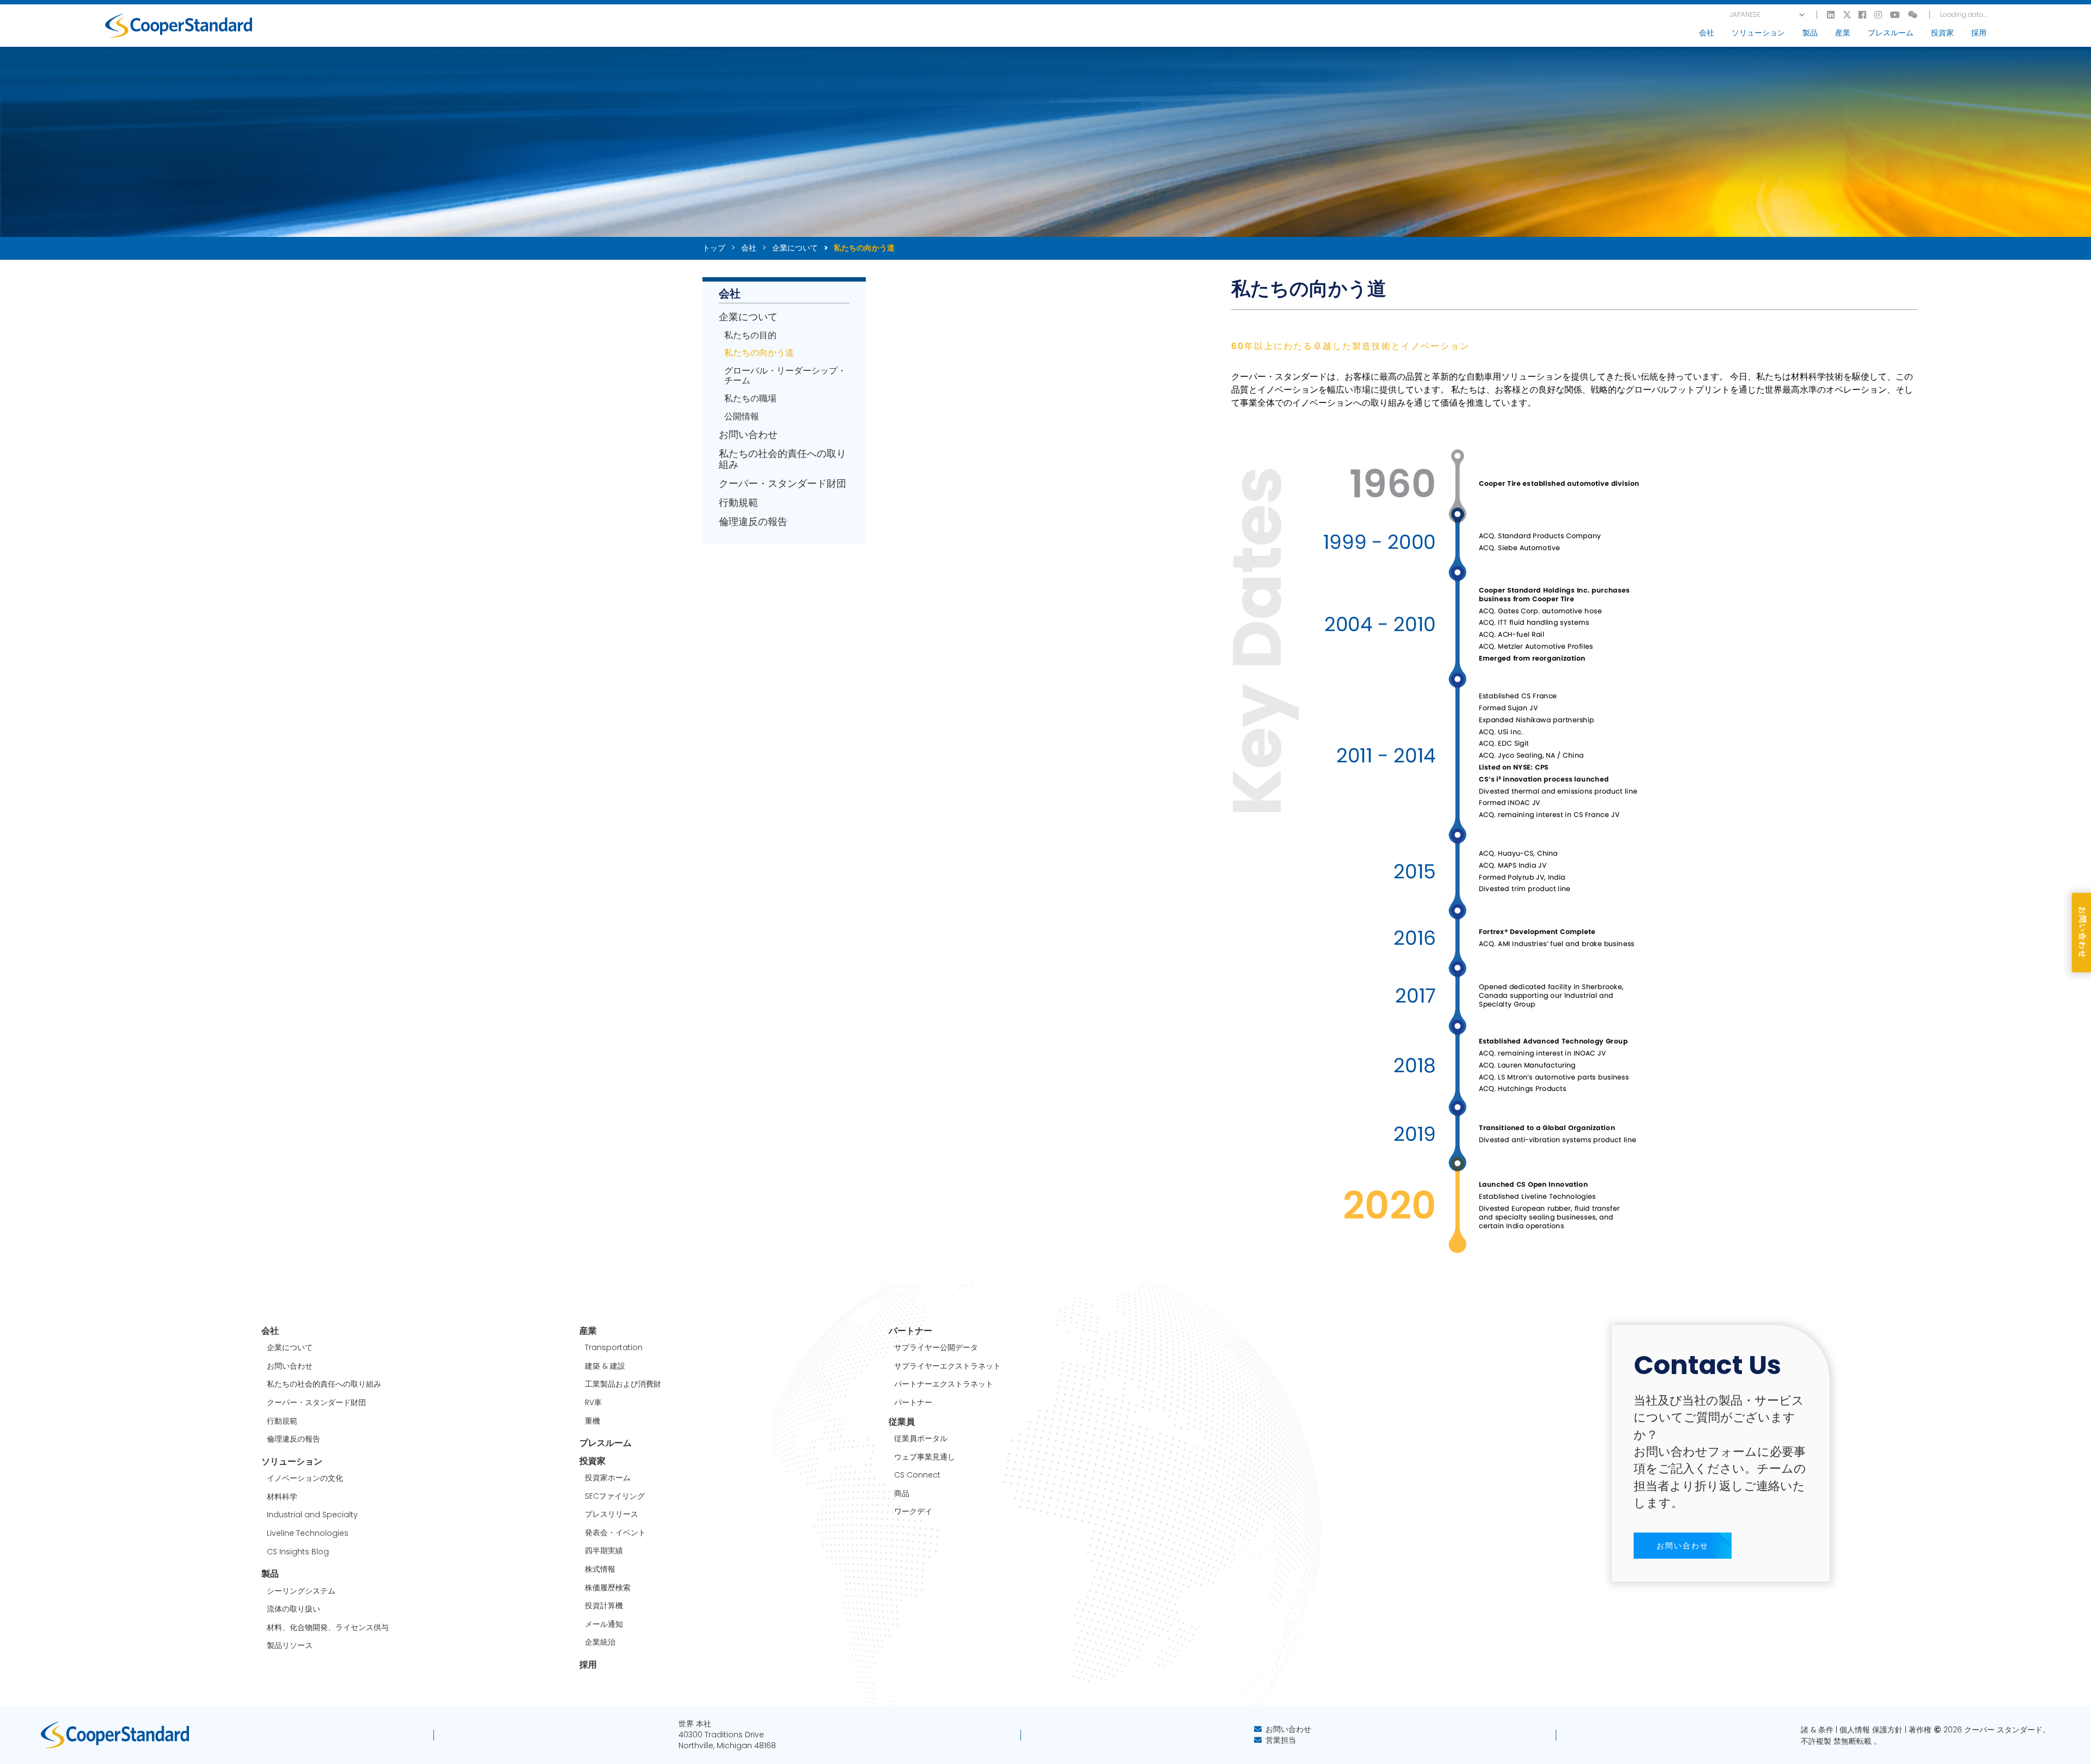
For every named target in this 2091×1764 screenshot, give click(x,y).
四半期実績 (604, 1551)
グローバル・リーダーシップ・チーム (785, 376)
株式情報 (600, 1569)
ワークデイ (913, 1512)
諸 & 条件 (1817, 1730)
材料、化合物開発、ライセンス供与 (328, 1628)
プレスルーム (1891, 33)
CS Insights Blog (298, 1552)
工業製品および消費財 (623, 1384)
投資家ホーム (608, 1478)
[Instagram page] (1879, 15)
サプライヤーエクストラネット (947, 1366)
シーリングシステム (301, 1591)
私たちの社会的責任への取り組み (782, 459)
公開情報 (742, 417)
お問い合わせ (748, 435)
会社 (749, 248)
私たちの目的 (750, 335)
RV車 (593, 1403)
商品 (902, 1494)
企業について (795, 248)
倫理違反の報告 (753, 522)
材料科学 (282, 1497)
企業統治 (600, 1642)
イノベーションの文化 (305, 1478)
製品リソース (290, 1646)
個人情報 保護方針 (1871, 1730)
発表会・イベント (615, 1533)
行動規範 (738, 503)
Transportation (614, 1348)
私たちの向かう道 (759, 353)
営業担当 (1281, 1740)
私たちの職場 (750, 399)
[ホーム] (179, 26)
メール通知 (604, 1624)
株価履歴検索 (608, 1588)
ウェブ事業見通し (925, 1457)
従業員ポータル (921, 1439)
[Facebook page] (1863, 15)
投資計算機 (604, 1606)
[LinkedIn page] (1831, 15)
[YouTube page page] (1896, 15)
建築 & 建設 (605, 1366)
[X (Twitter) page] (1847, 15)
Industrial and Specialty (312, 1515)
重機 (592, 1421)
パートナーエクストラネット (944, 1384)
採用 (1979, 33)
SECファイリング (615, 1496)
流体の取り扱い (294, 1609)
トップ (714, 248)
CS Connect (917, 1475)
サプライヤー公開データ (936, 1348)
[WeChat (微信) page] (1913, 15)
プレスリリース (612, 1514)
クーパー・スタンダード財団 (782, 484)
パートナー (913, 1403)
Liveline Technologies (308, 1533)
